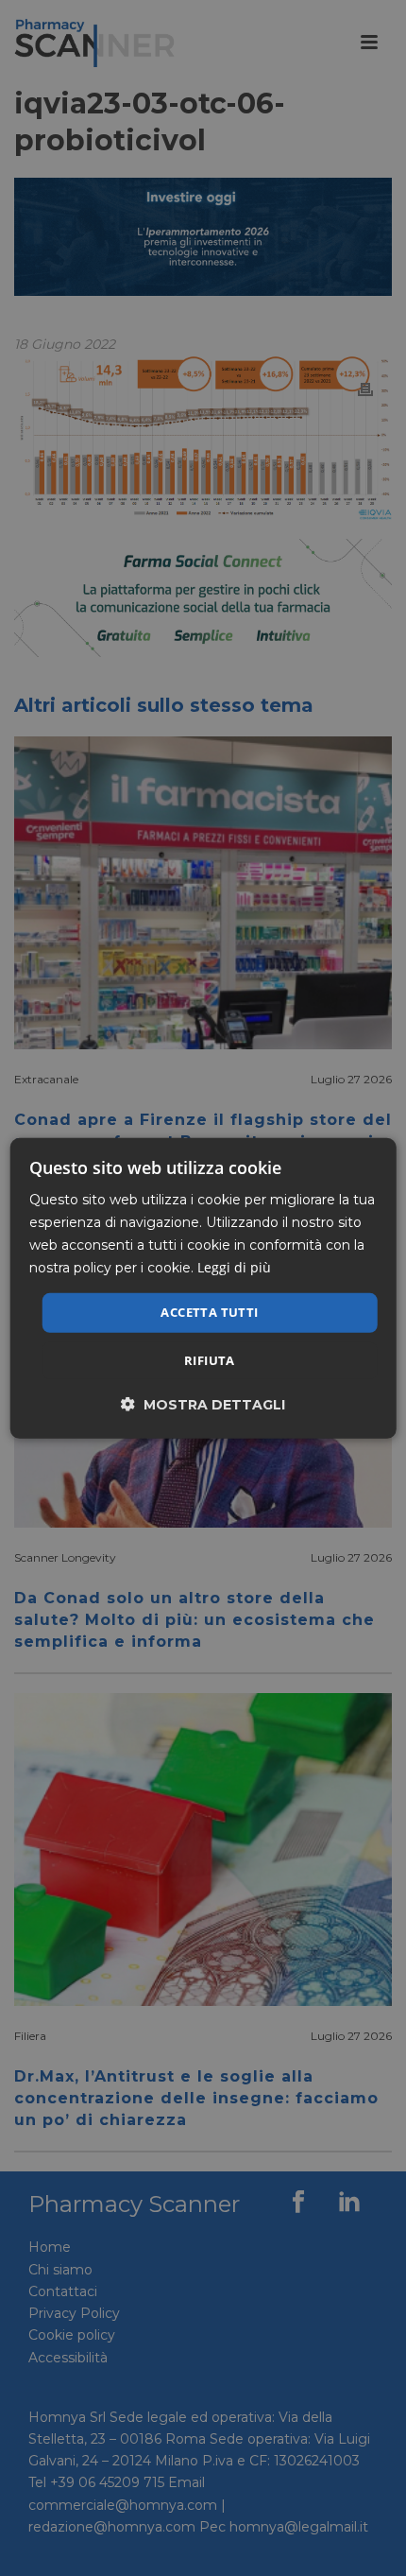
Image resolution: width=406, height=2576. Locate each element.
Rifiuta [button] (210, 1360)
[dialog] (203, 1288)
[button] (203, 1404)
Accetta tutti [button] (209, 1312)
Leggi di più (234, 1267)
